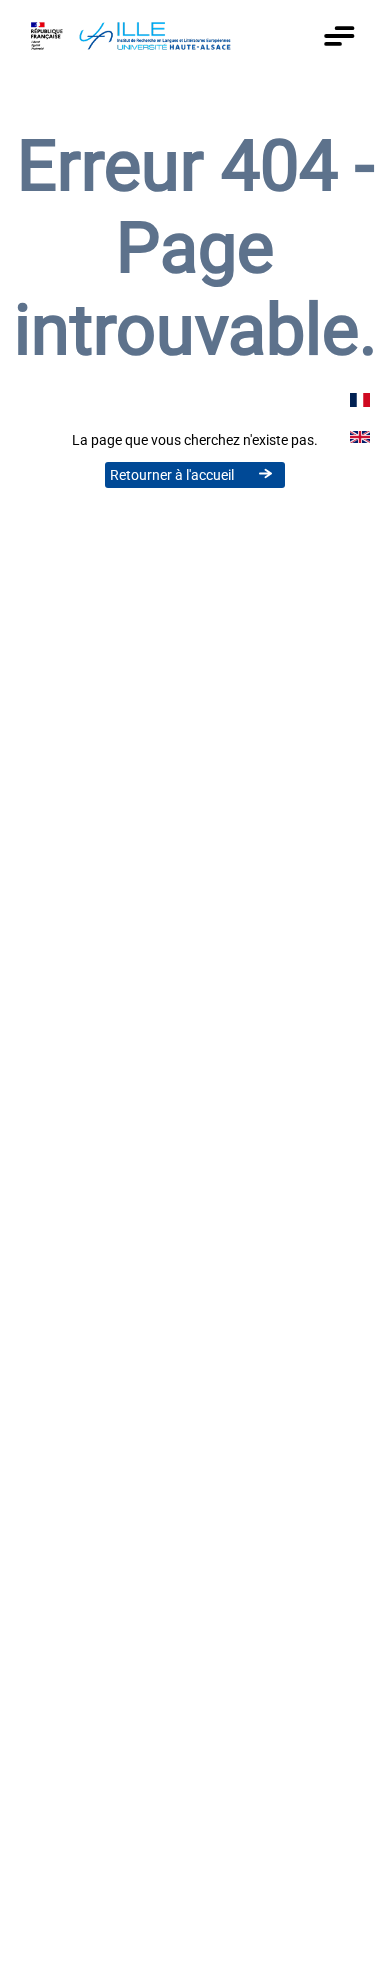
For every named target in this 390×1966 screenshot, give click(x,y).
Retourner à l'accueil (172, 475)
